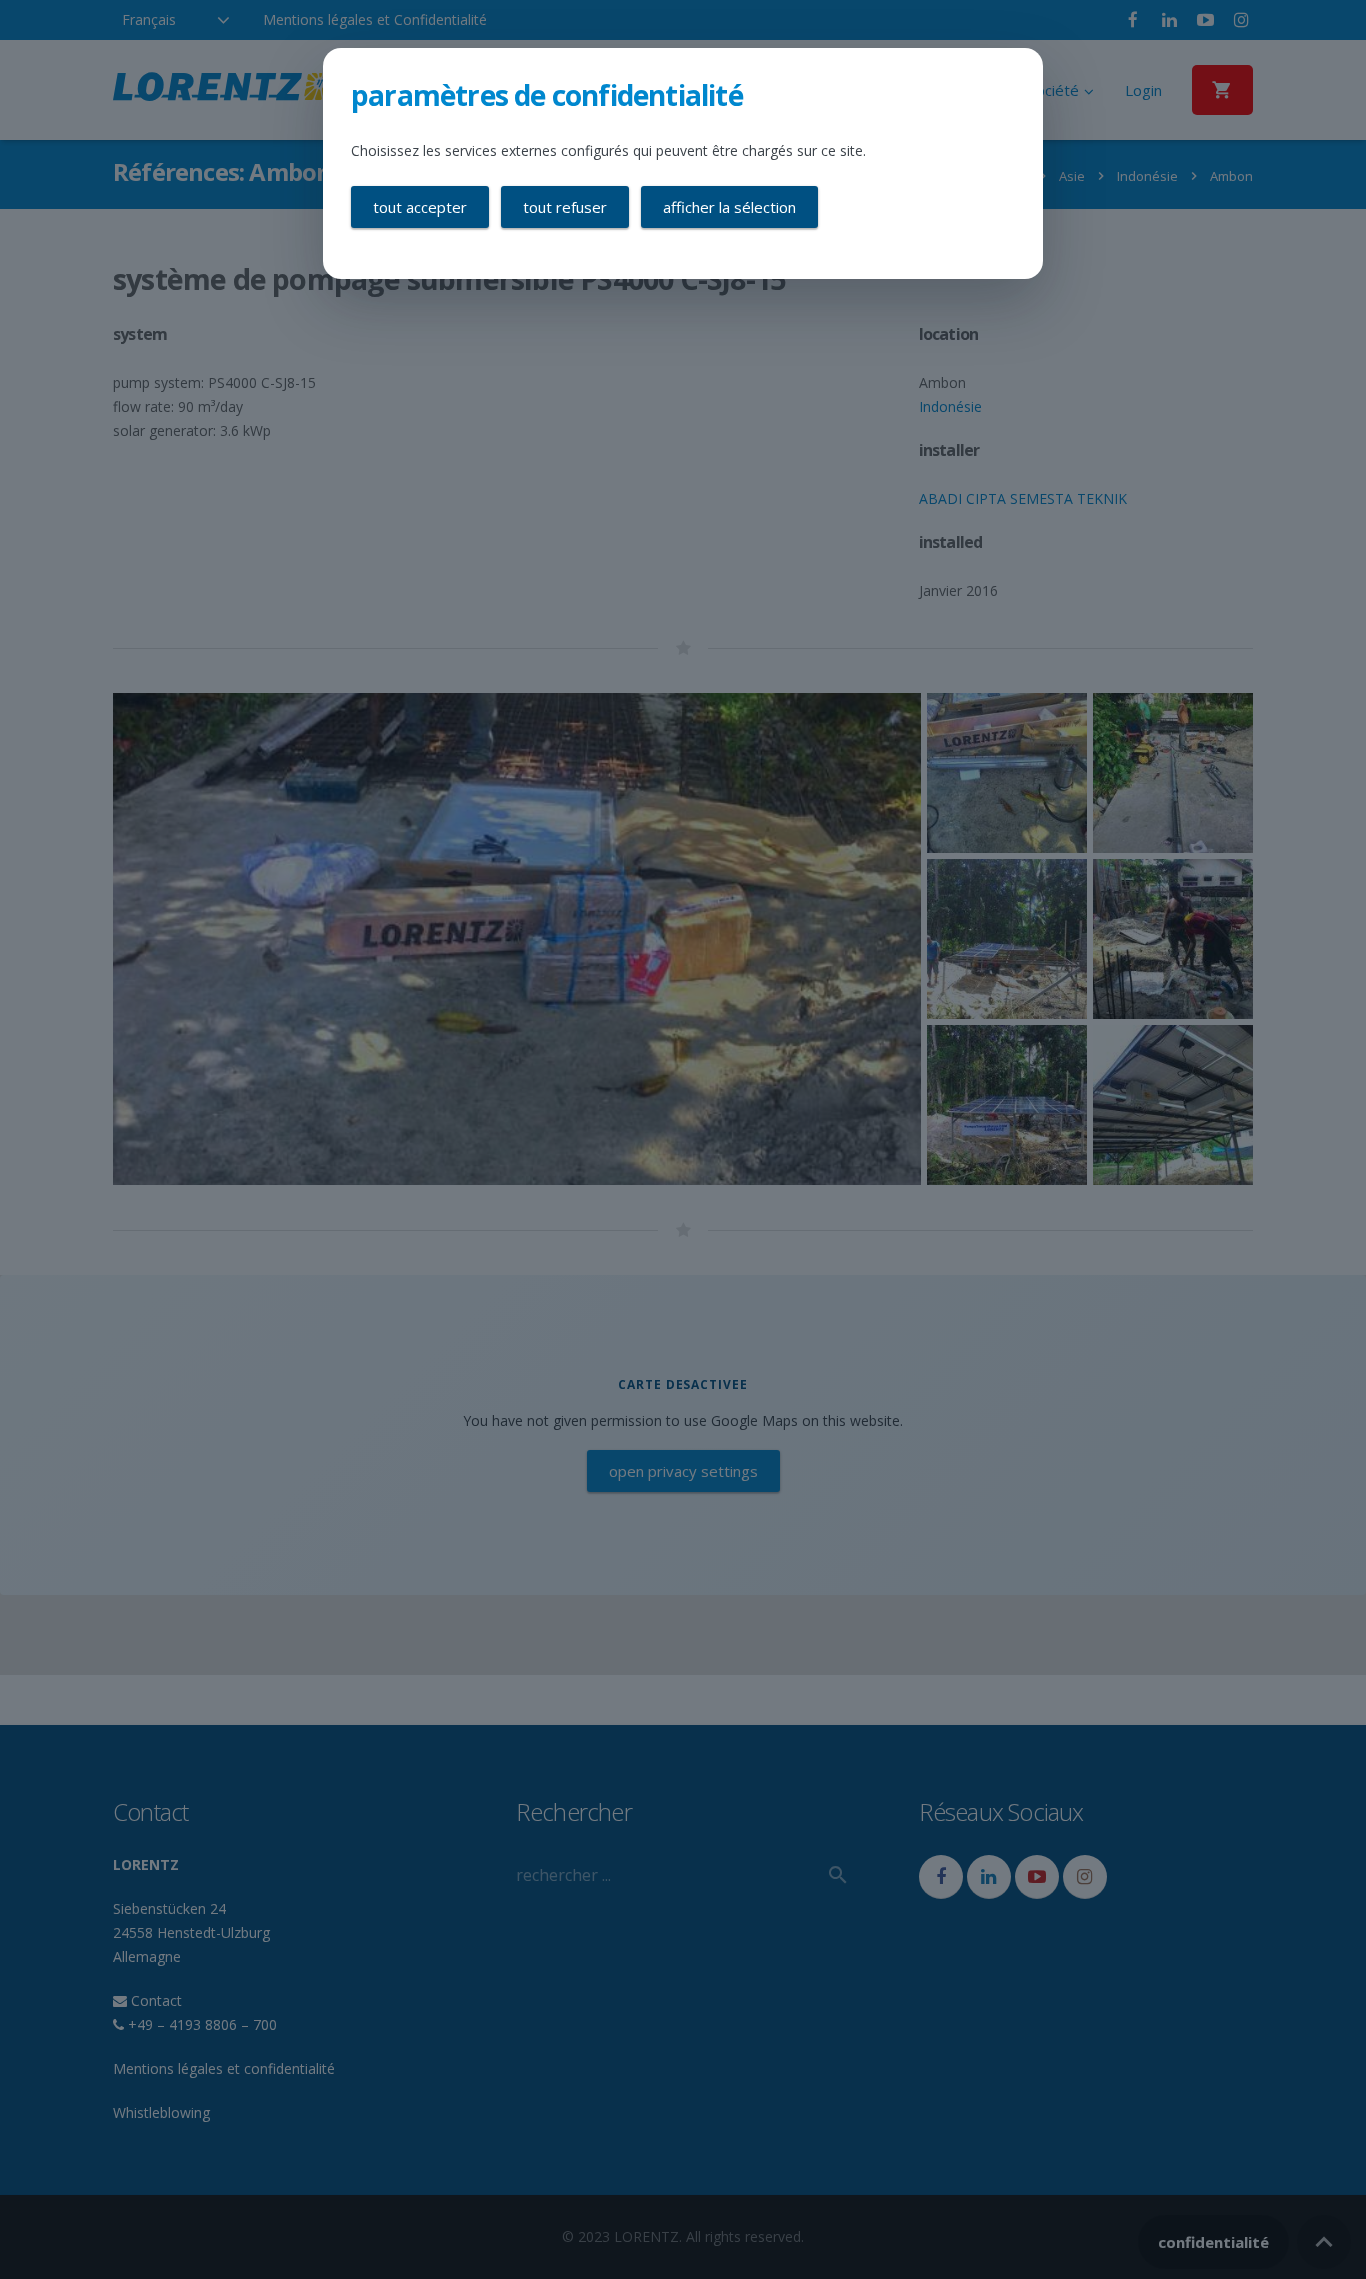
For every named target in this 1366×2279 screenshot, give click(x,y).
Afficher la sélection (729, 207)
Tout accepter (420, 207)
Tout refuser (565, 207)
